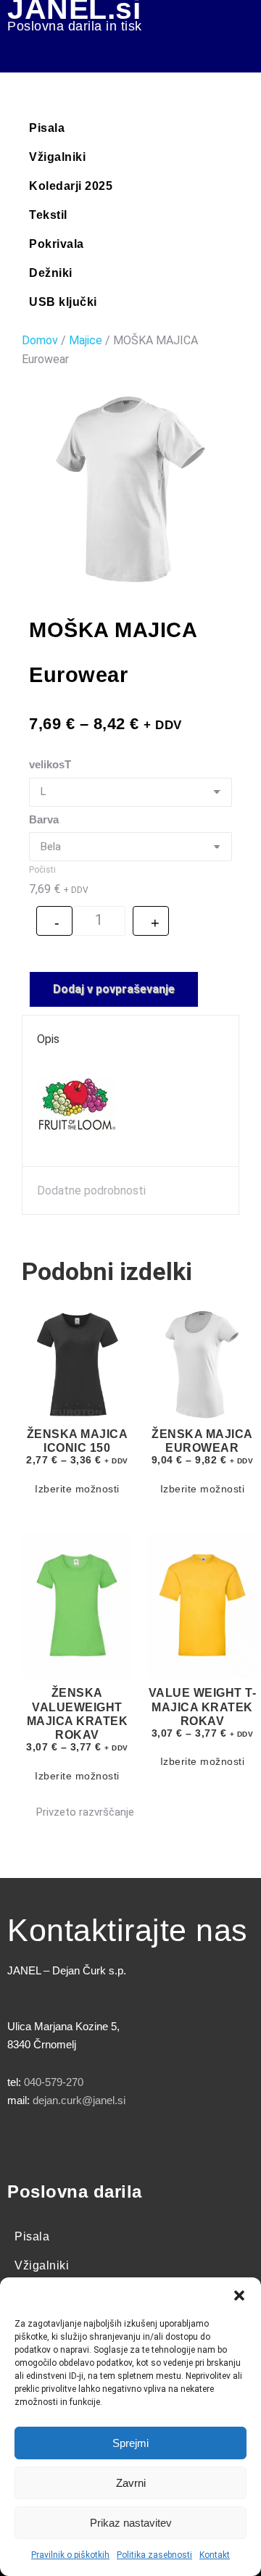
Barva (44, 819)
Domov (40, 340)
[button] (239, 2295)
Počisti (42, 870)
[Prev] (31, 1235)
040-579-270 (54, 2082)
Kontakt (215, 2555)
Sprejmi (130, 2443)
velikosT (50, 764)
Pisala (47, 128)
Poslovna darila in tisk (75, 26)
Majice (86, 340)
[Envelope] (185, 2143)
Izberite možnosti (77, 1489)
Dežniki (51, 273)
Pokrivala (57, 244)
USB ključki (63, 302)
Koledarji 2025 (71, 186)
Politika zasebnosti (154, 2555)
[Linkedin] (145, 2143)
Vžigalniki (57, 157)
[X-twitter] (65, 2143)
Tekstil (48, 215)
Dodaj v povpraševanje (114, 989)
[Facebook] (25, 2143)
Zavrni (131, 2483)
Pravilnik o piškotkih (70, 2555)
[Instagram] (105, 2143)
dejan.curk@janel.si (79, 2100)
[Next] (230, 1235)
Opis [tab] (48, 1039)
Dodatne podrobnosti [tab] (91, 1191)
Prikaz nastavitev (131, 2523)
